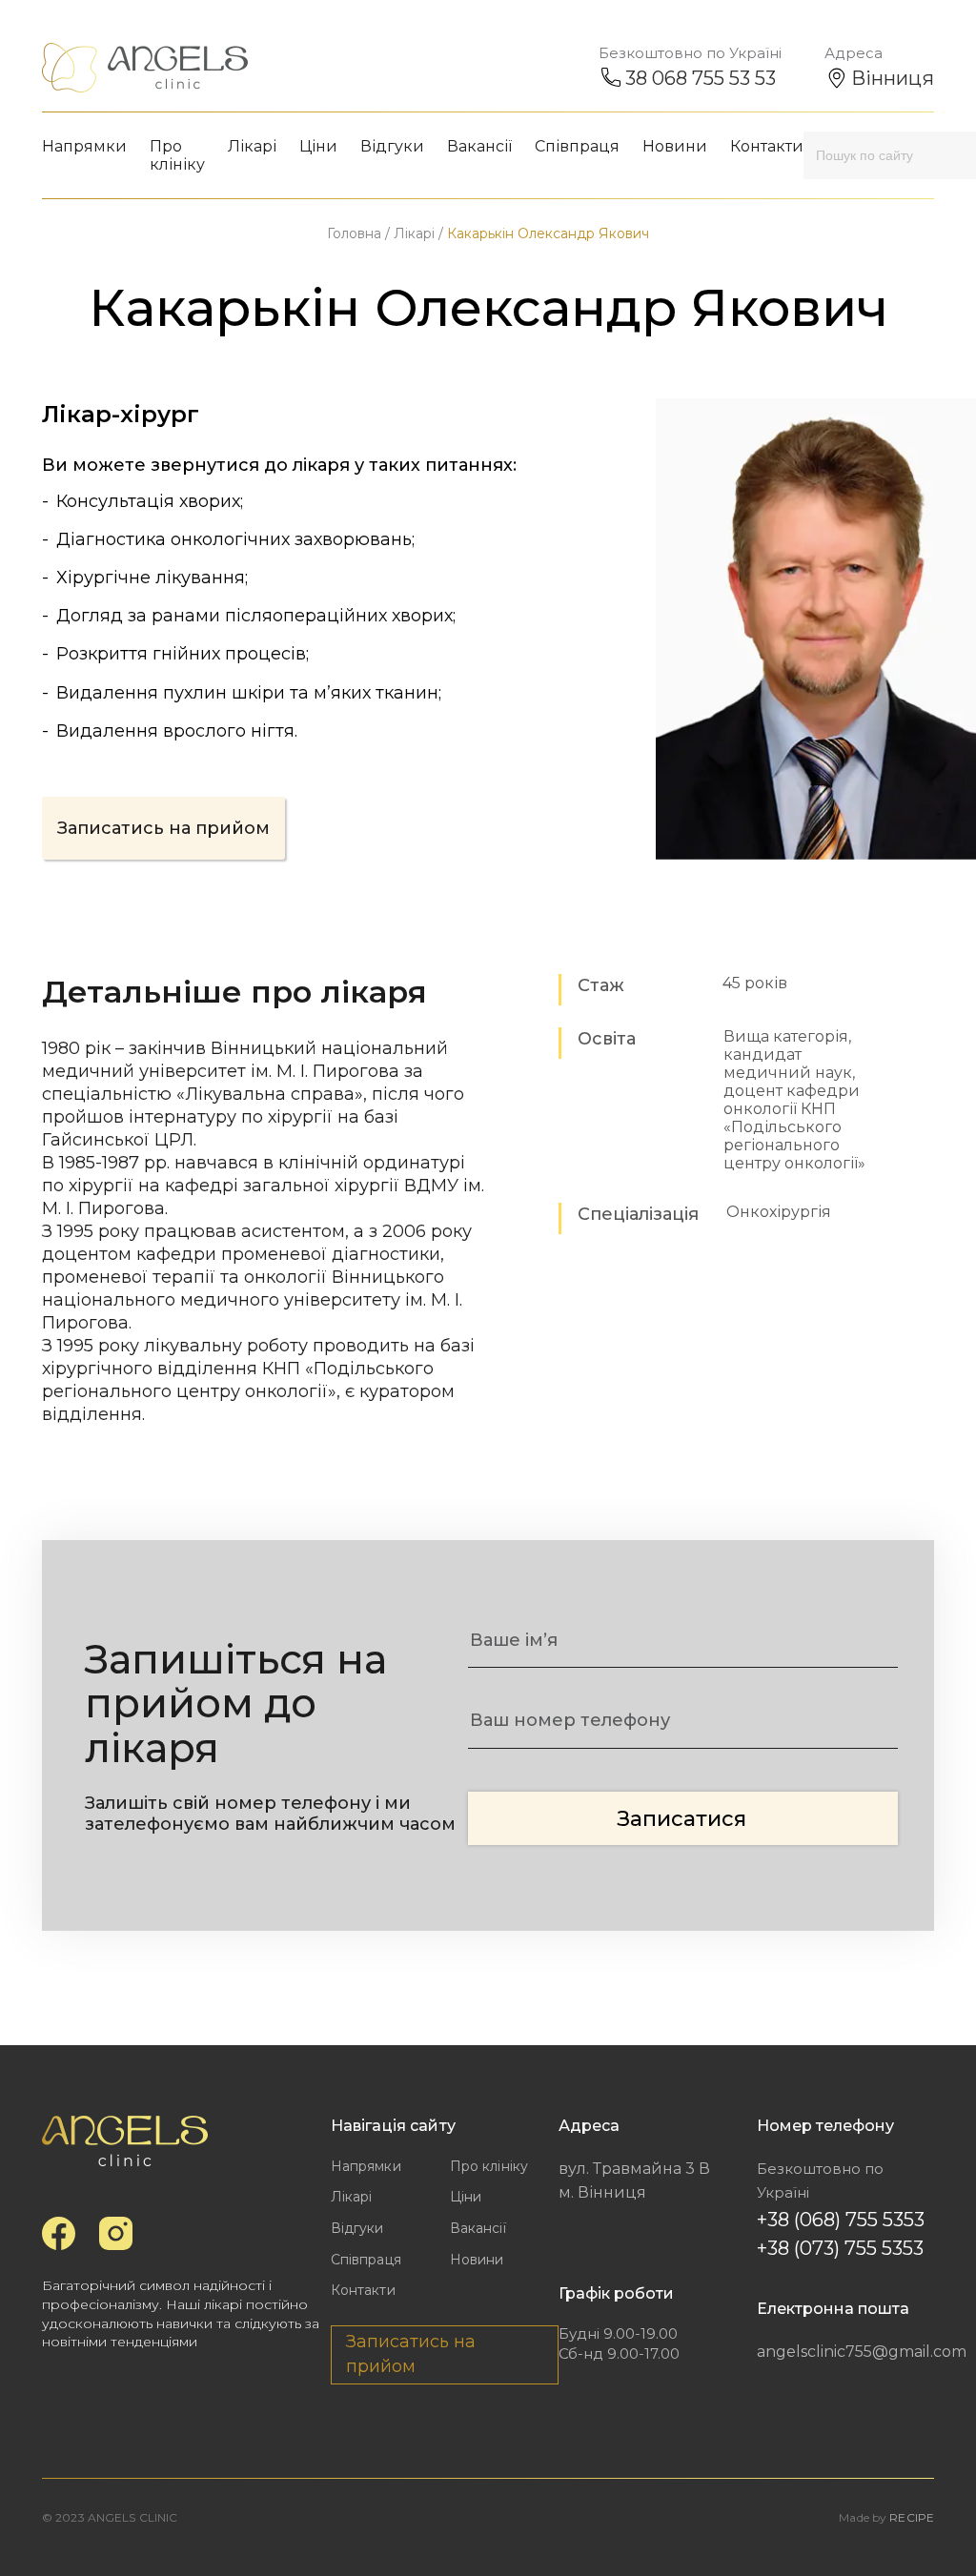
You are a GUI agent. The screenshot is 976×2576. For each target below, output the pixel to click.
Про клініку (177, 155)
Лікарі (252, 146)
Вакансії (479, 146)
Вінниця (893, 78)
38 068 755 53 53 (701, 78)
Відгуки (392, 146)
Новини (675, 146)
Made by (886, 2517)
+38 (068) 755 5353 (841, 2220)
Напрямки (84, 146)
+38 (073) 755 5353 (840, 2248)
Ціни (318, 146)
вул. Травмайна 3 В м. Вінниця (634, 2181)
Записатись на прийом (163, 828)
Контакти (767, 146)
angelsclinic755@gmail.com (838, 2352)
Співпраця (577, 146)
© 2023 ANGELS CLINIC (110, 2517)
